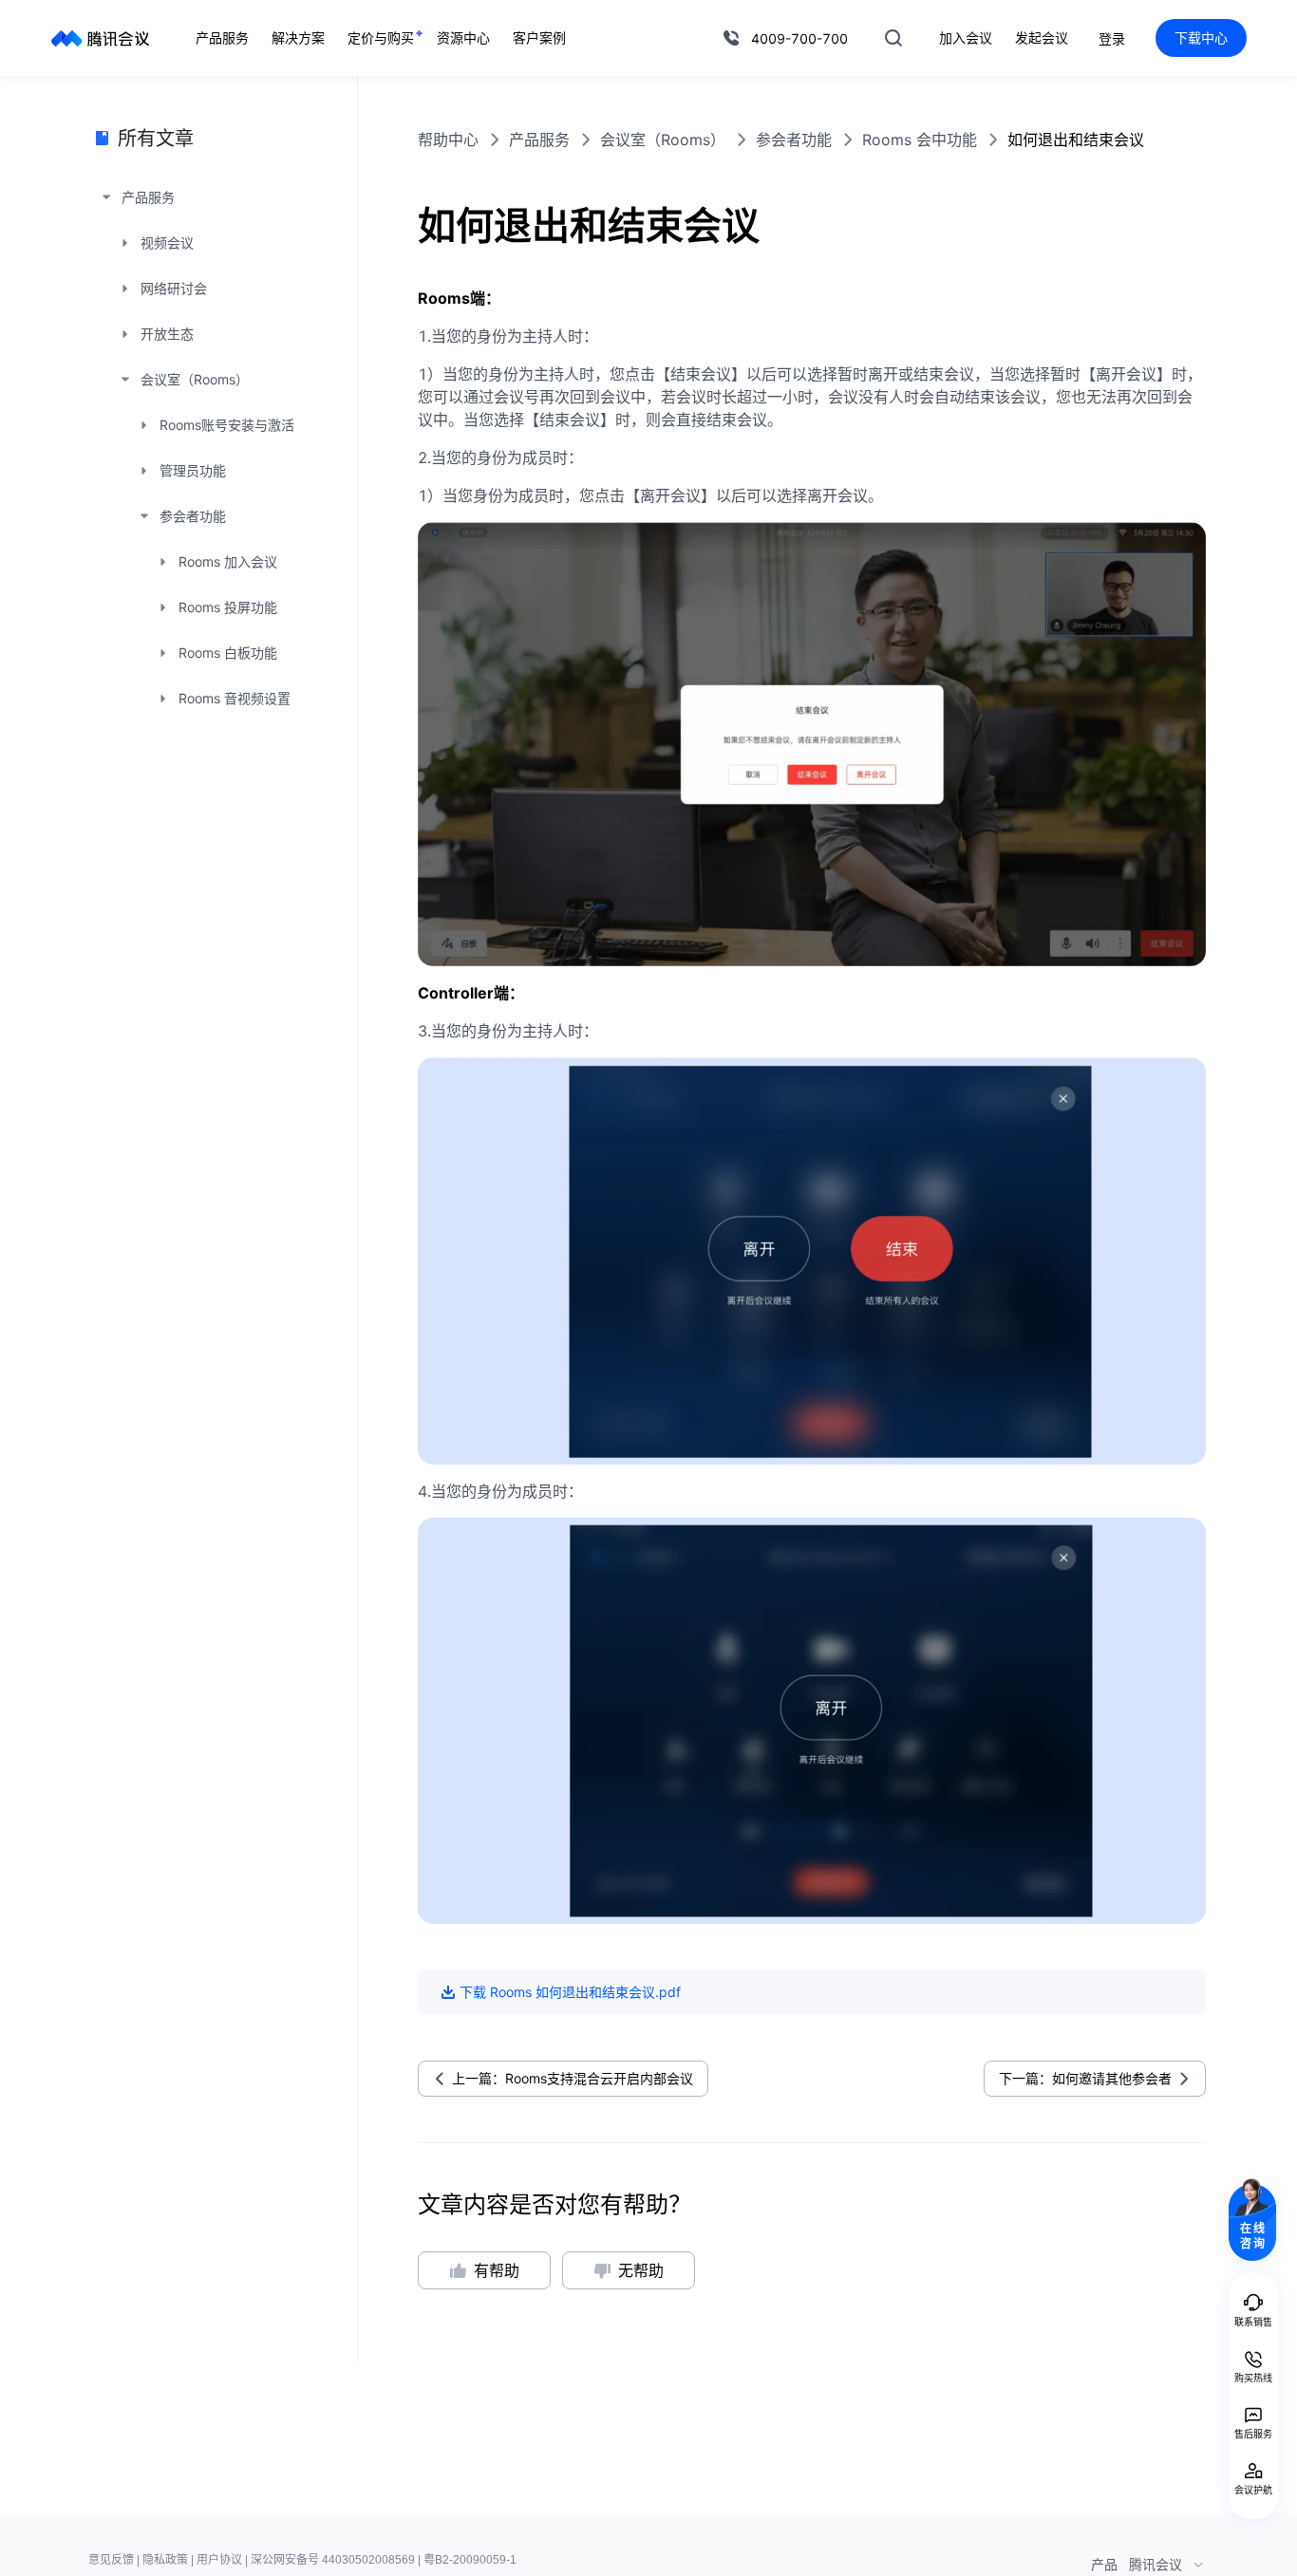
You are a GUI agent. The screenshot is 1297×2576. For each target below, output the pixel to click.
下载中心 (1201, 37)
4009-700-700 (799, 38)
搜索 (893, 38)
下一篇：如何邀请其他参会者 (1085, 2078)
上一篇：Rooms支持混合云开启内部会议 (573, 2078)
